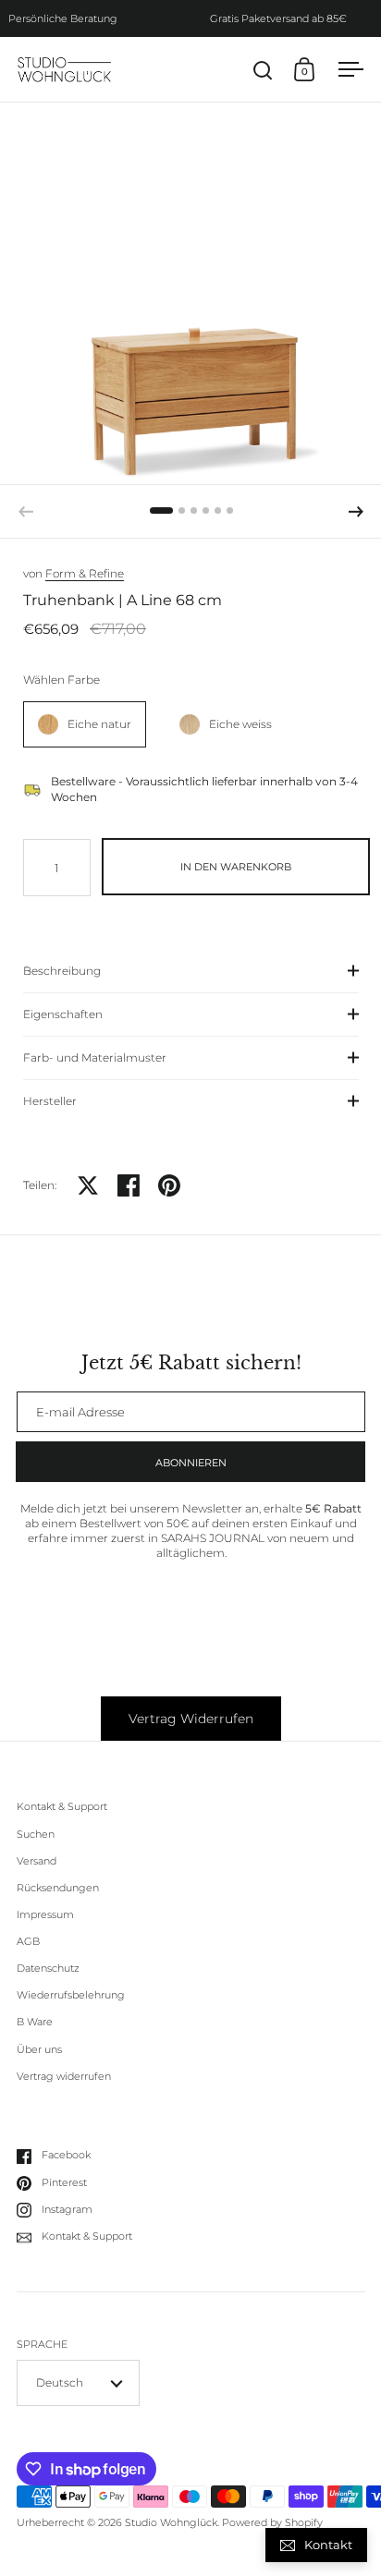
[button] (356, 512)
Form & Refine (85, 573)
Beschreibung (62, 971)
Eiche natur (99, 724)
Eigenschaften (63, 1014)
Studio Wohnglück (171, 2523)
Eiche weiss (240, 724)
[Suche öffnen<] (263, 70)
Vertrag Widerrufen (191, 1719)
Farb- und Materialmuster (95, 1057)
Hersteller (50, 1101)
